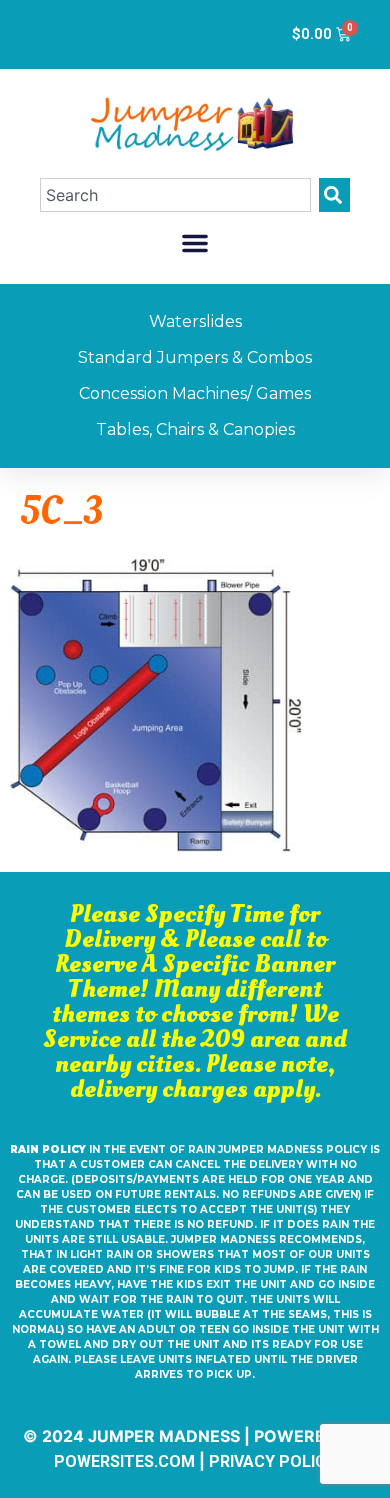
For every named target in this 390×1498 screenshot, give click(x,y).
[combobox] (175, 195)
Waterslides (195, 321)
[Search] (334, 195)
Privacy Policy (272, 1461)
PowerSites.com (124, 1461)
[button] (195, 243)
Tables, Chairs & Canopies (195, 429)
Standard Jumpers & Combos (195, 357)
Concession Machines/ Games (195, 393)
